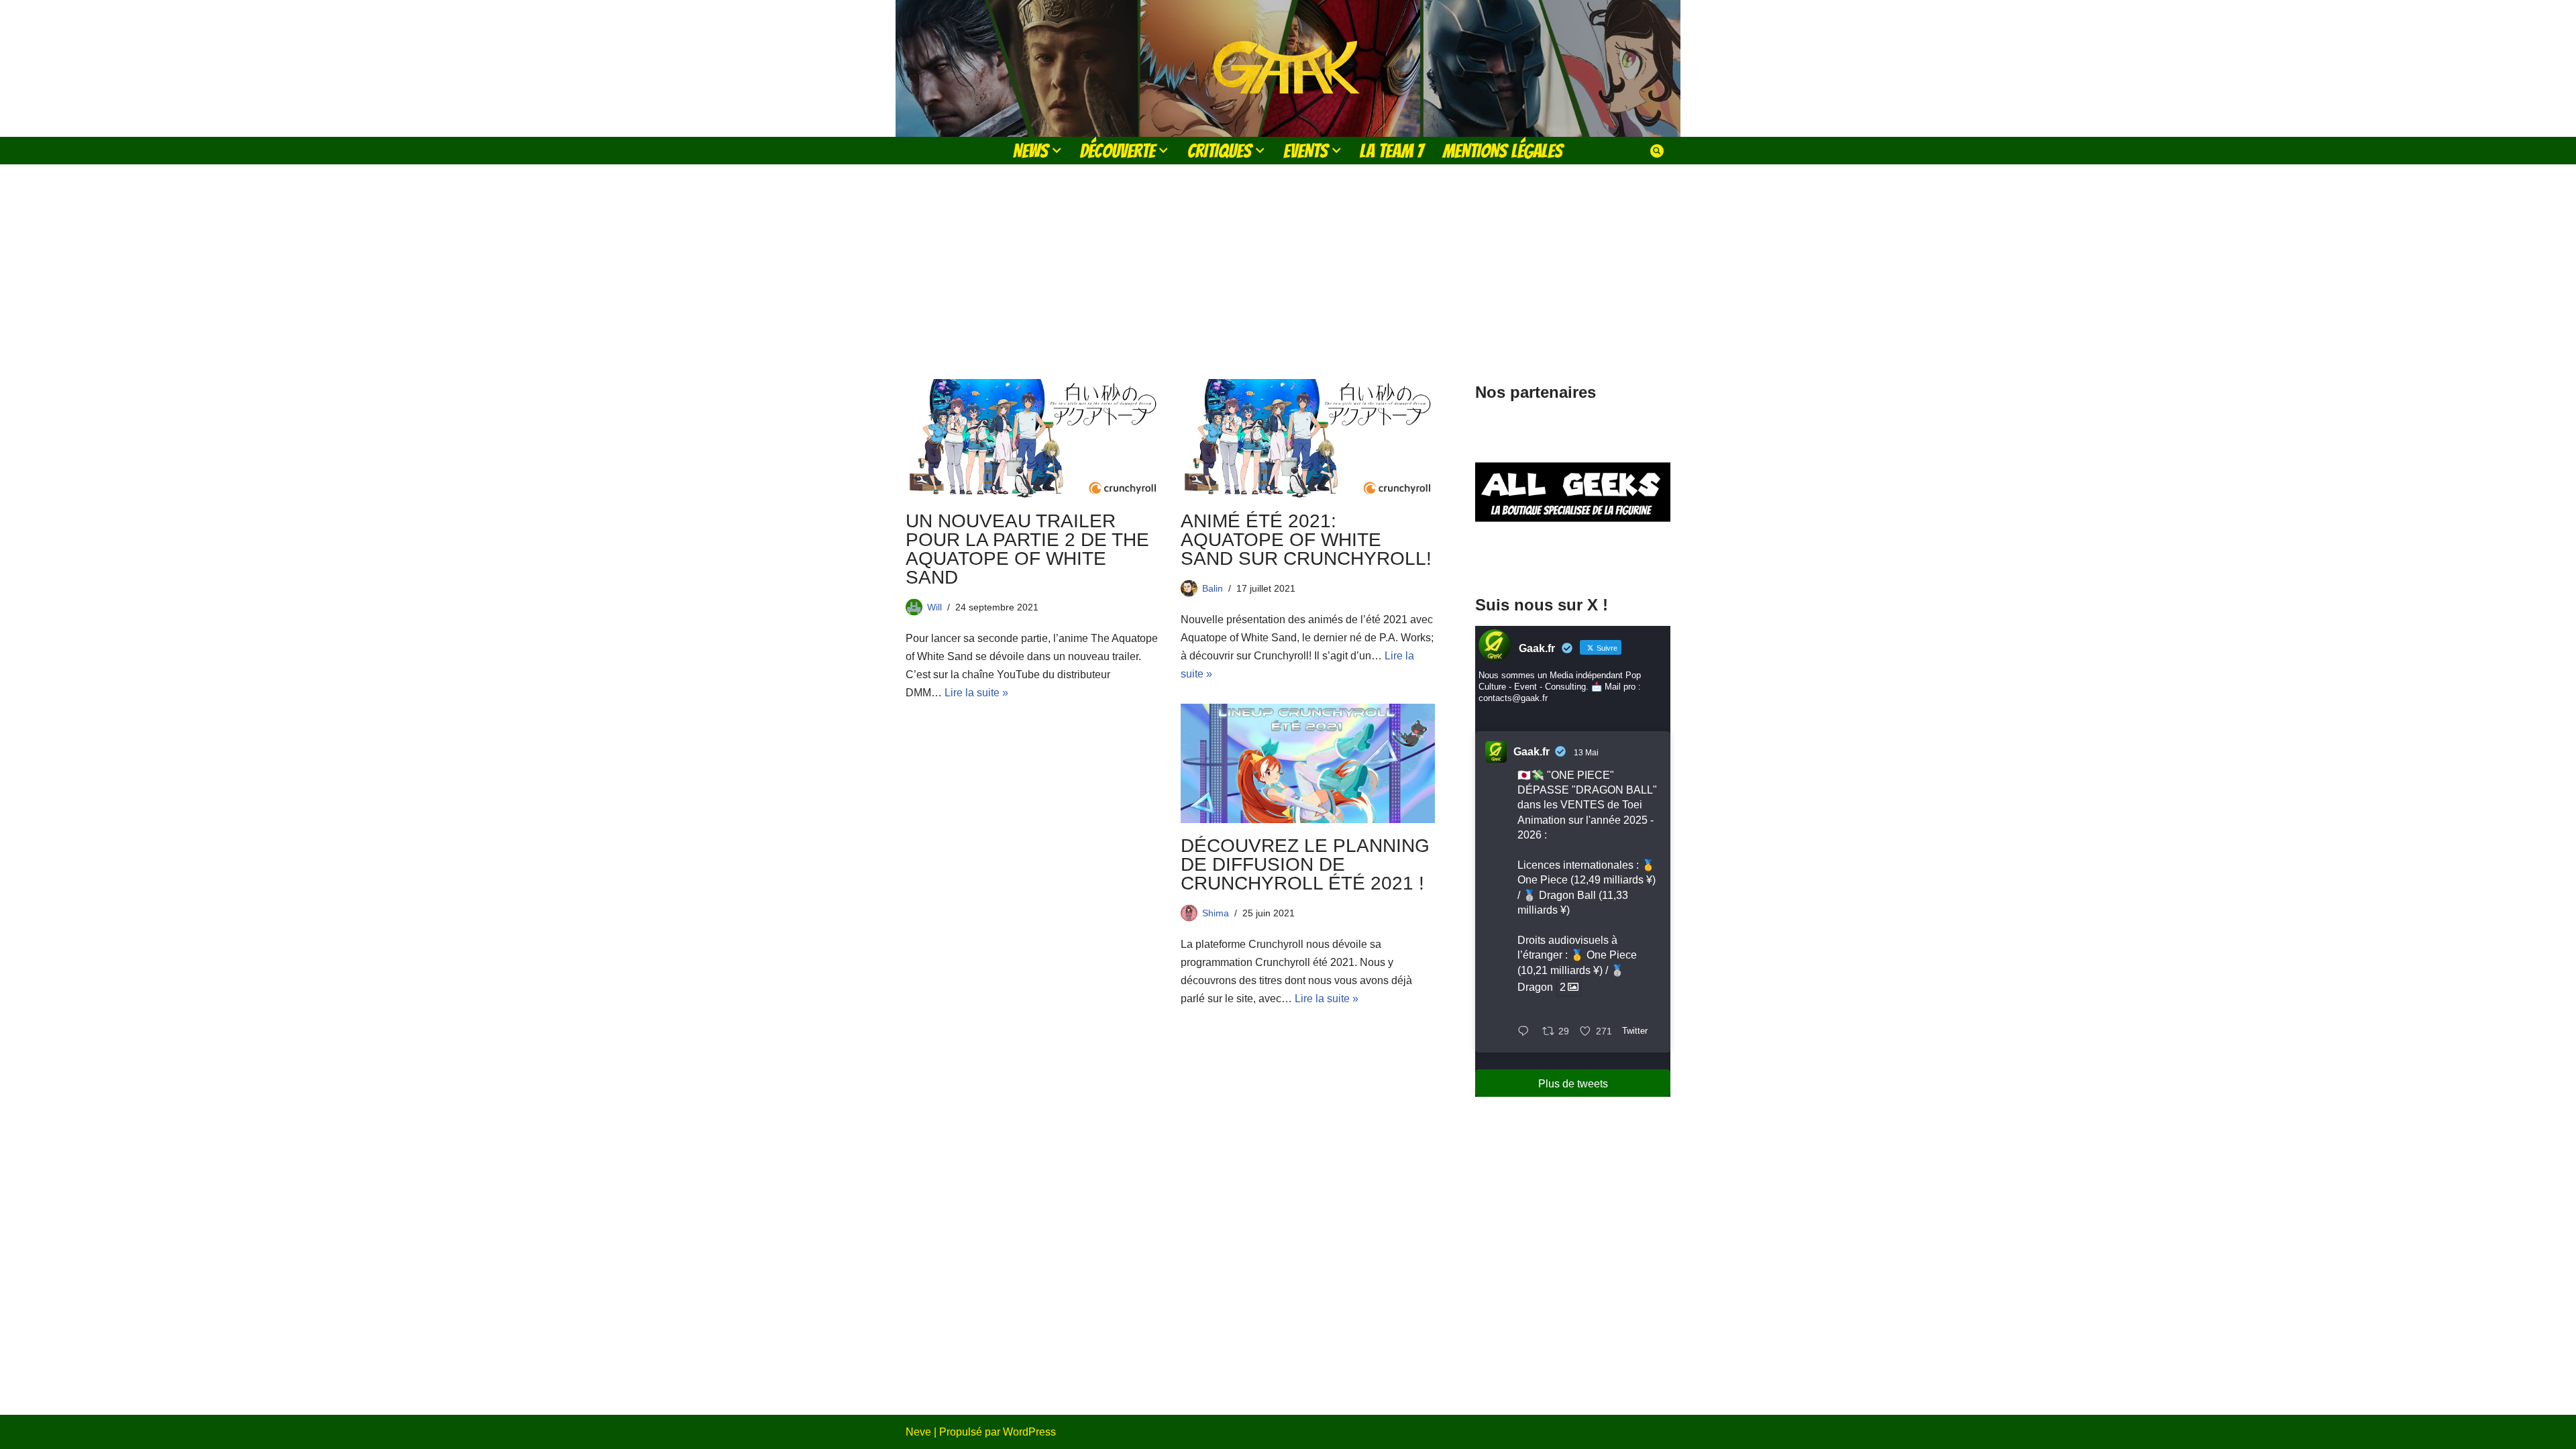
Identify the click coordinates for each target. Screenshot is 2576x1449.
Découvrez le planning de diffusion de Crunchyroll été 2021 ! (1305, 864)
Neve (918, 1432)
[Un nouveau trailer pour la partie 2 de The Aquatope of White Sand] (1033, 439)
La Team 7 (1392, 151)
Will (934, 607)
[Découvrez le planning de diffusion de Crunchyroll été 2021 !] (1308, 763)
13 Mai (1586, 753)
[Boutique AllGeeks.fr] (1573, 556)
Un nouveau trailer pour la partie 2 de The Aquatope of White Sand (1027, 549)
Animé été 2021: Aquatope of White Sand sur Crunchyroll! (1306, 540)
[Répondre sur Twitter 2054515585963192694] (1526, 1032)
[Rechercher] (1657, 151)
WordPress (1029, 1432)
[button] (1057, 150)
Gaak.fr (1532, 752)
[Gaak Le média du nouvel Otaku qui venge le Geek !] (1288, 68)
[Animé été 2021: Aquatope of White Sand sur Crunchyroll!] (1308, 439)
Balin (1213, 588)
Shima (1216, 913)
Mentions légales (1503, 151)
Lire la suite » (976, 693)
